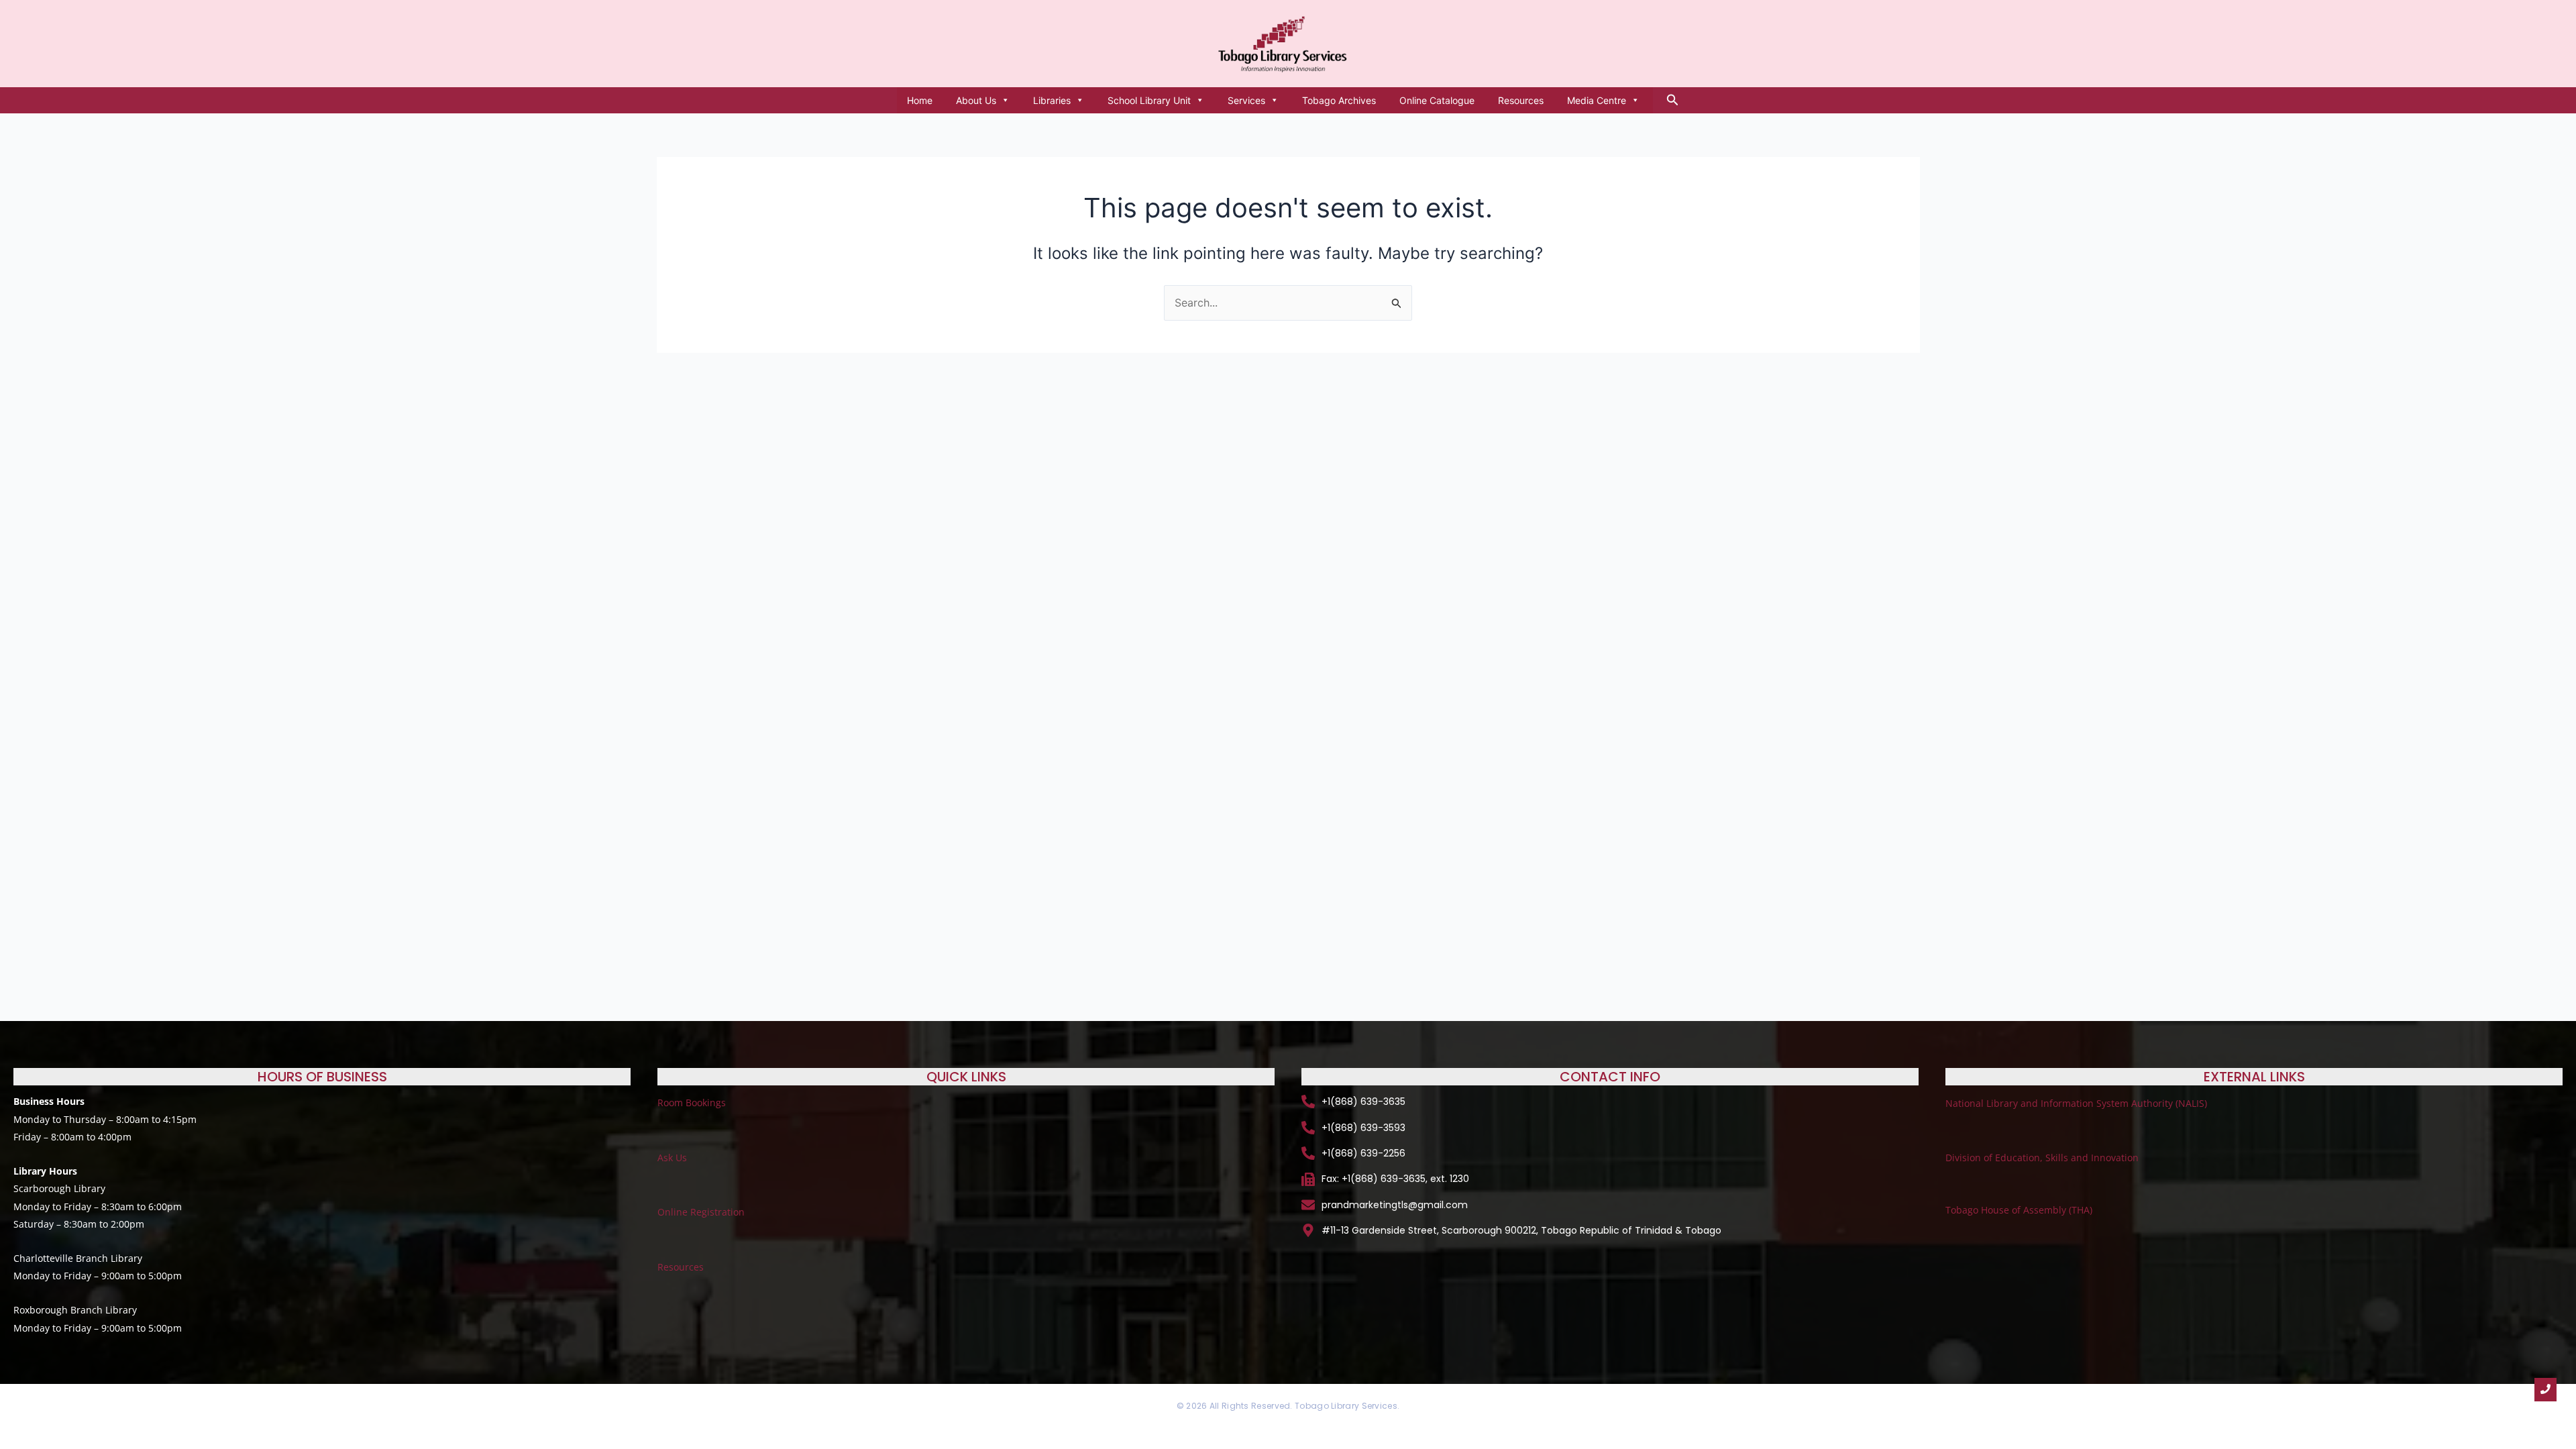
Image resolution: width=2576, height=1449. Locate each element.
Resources (1521, 100)
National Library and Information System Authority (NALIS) (2078, 1103)
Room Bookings (692, 1103)
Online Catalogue (1437, 100)
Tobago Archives (1339, 100)
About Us (976, 100)
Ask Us (672, 1158)
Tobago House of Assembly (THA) (2019, 1210)
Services (1246, 100)
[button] (1673, 100)
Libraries (1052, 100)
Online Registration (701, 1212)
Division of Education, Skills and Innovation (2042, 1158)
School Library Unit (1149, 100)
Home (920, 100)
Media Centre (1597, 100)
